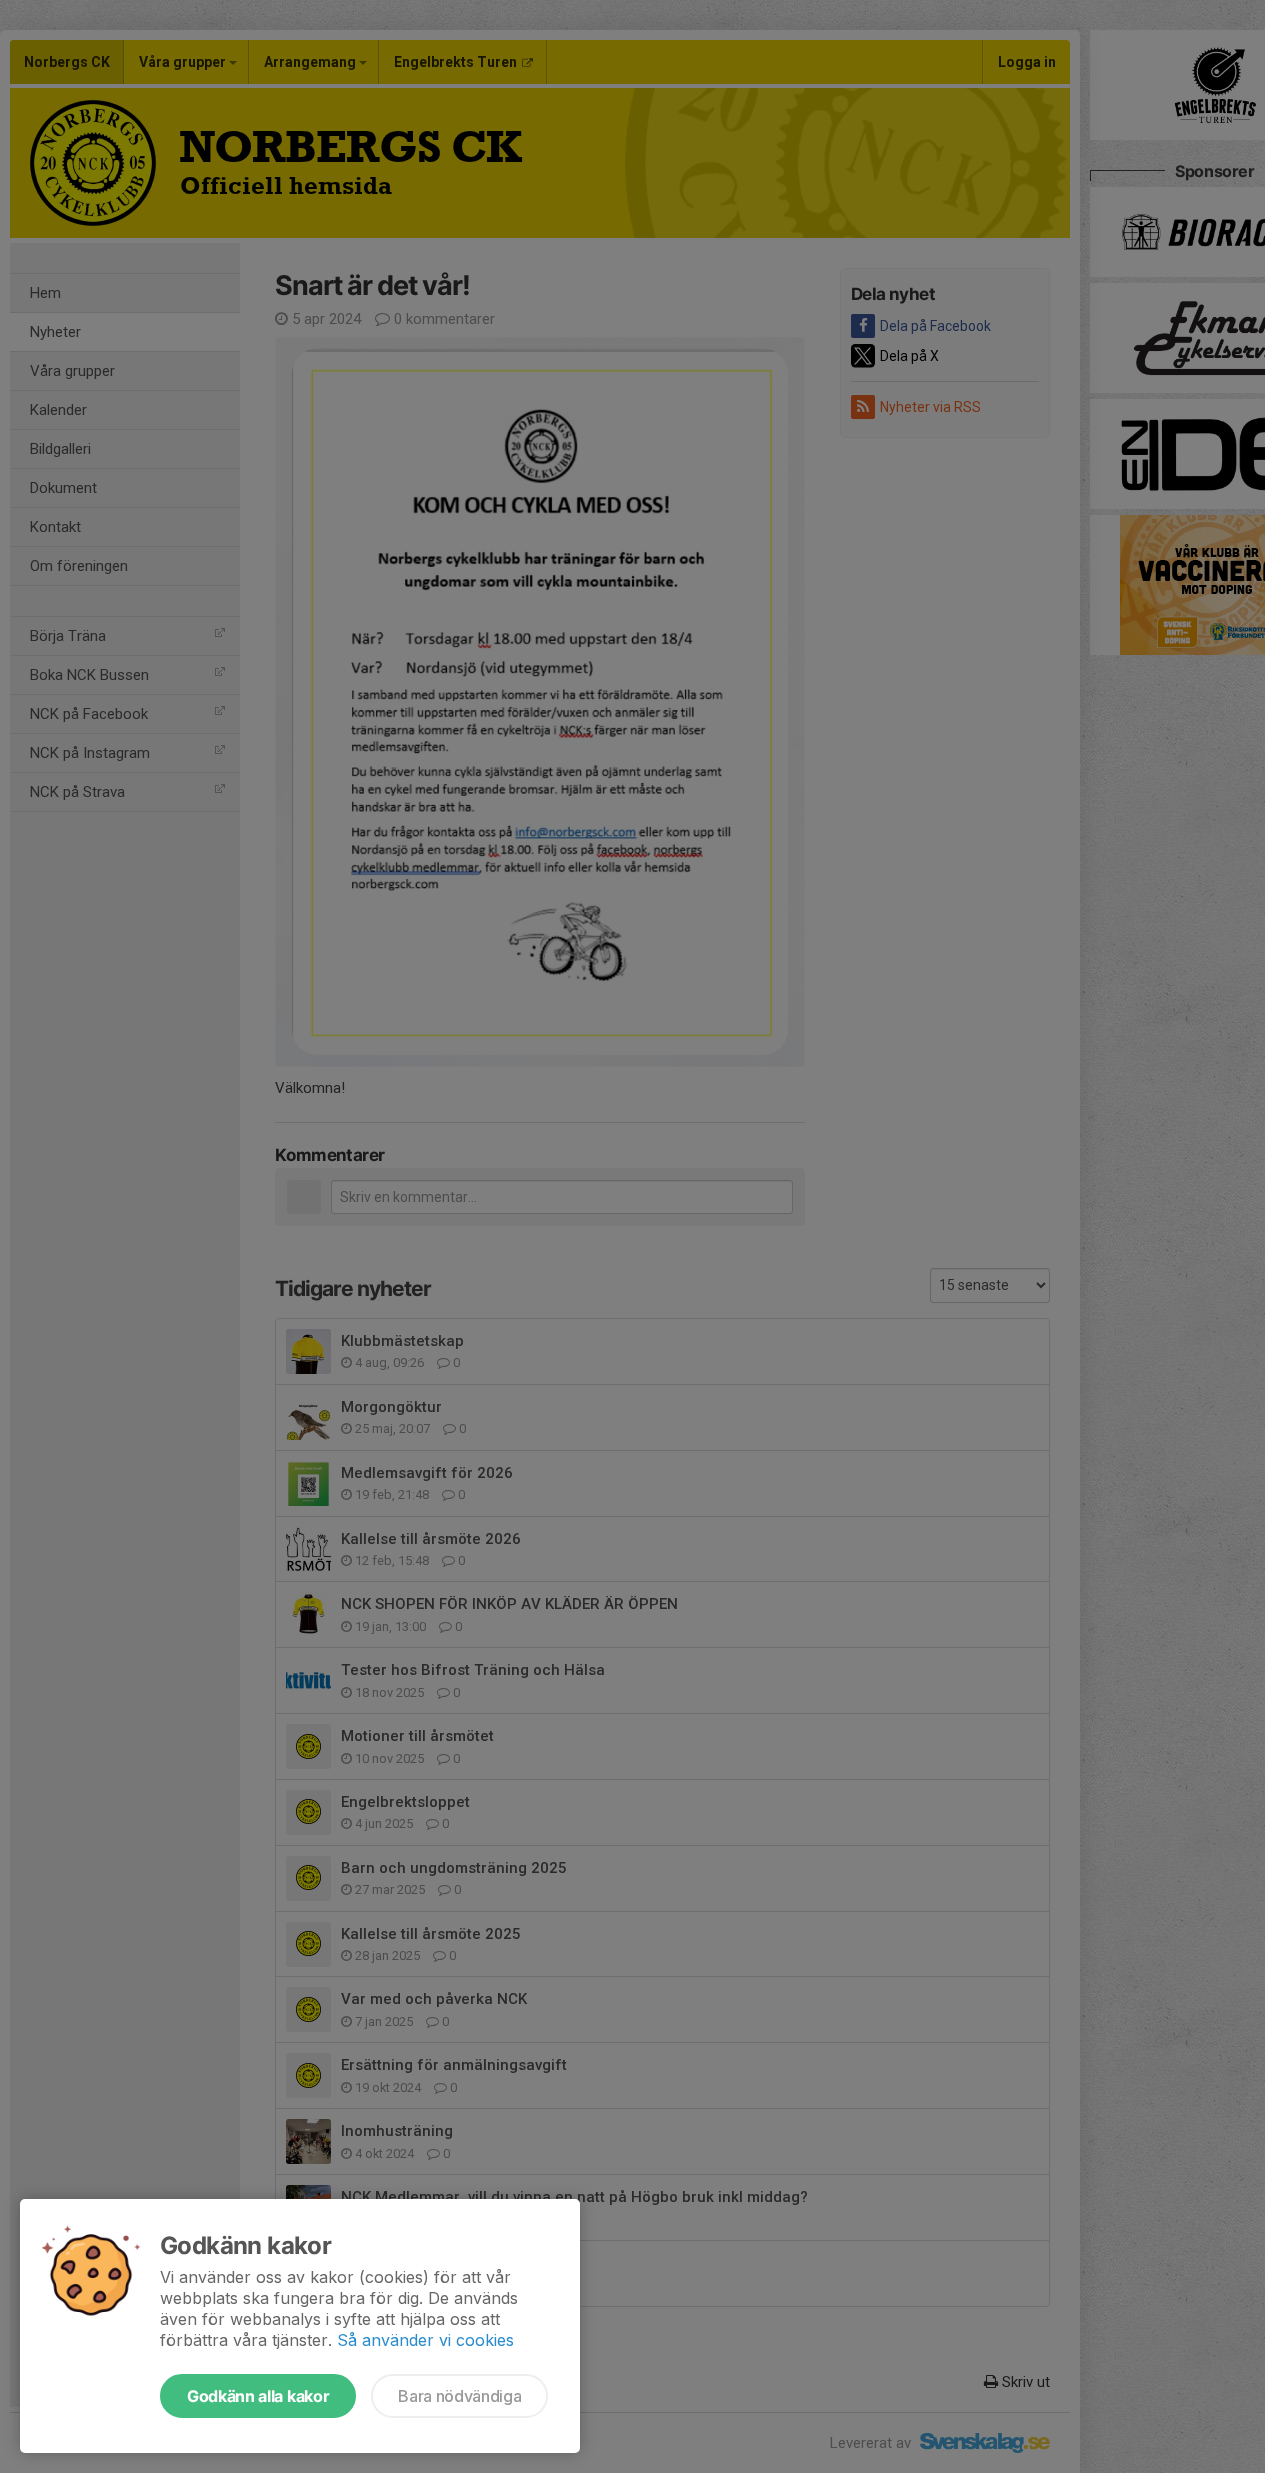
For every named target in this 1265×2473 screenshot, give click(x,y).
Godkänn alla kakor (258, 2396)
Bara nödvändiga (459, 2396)
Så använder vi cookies (425, 2340)
